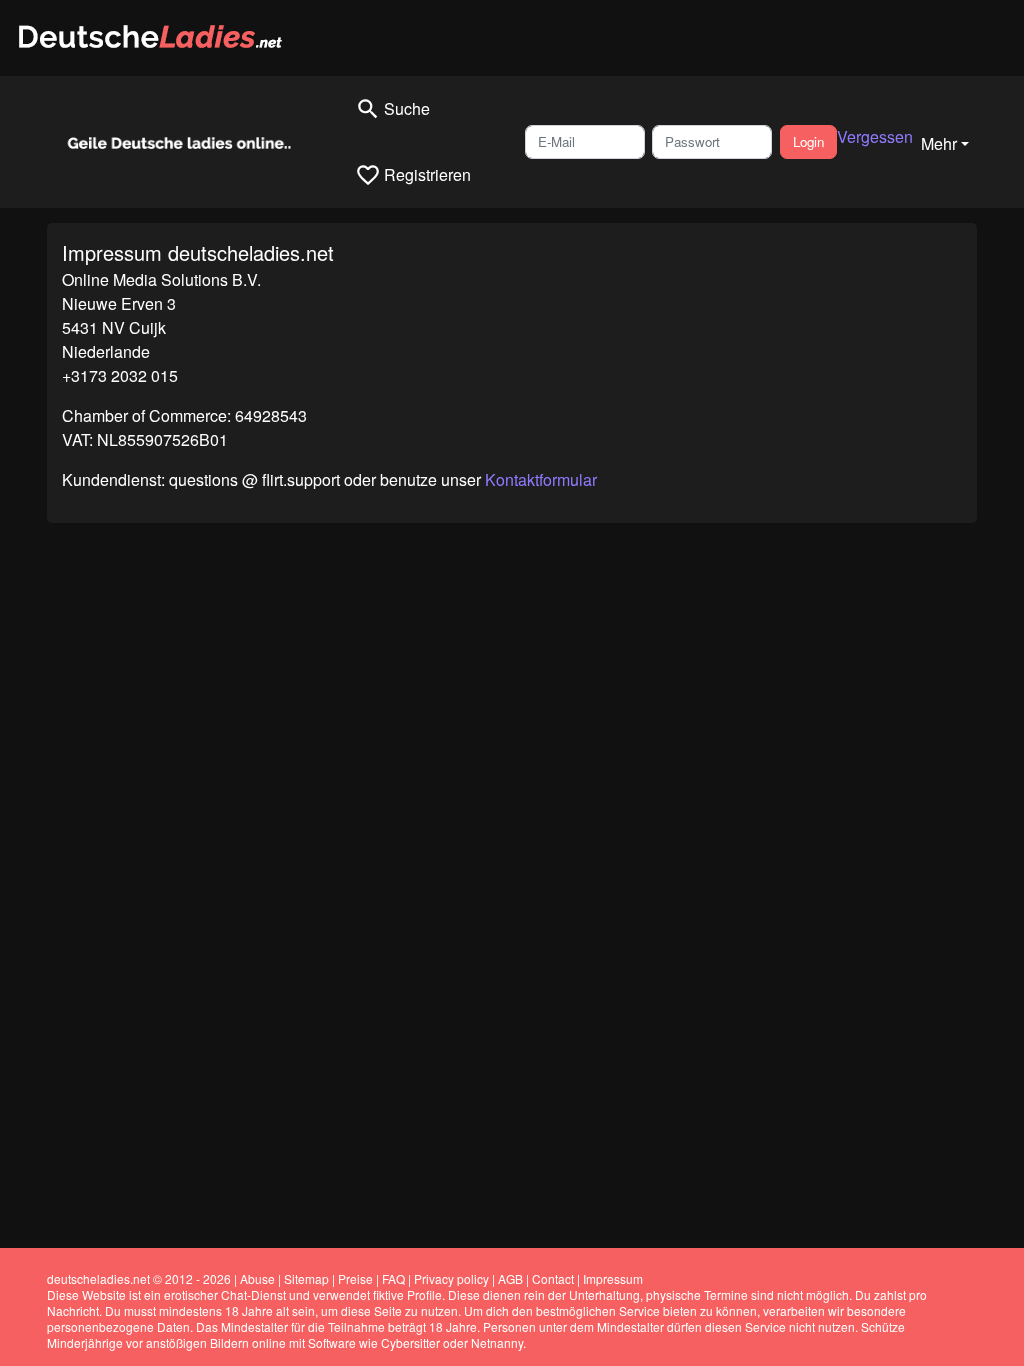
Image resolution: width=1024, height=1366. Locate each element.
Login (808, 141)
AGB (510, 1278)
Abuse (257, 1278)
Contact (553, 1278)
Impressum (613, 1278)
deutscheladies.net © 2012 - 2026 (139, 1278)
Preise (355, 1278)
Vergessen (875, 136)
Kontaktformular (541, 479)
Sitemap (306, 1278)
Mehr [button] (939, 143)
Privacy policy (451, 1278)
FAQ (393, 1278)
